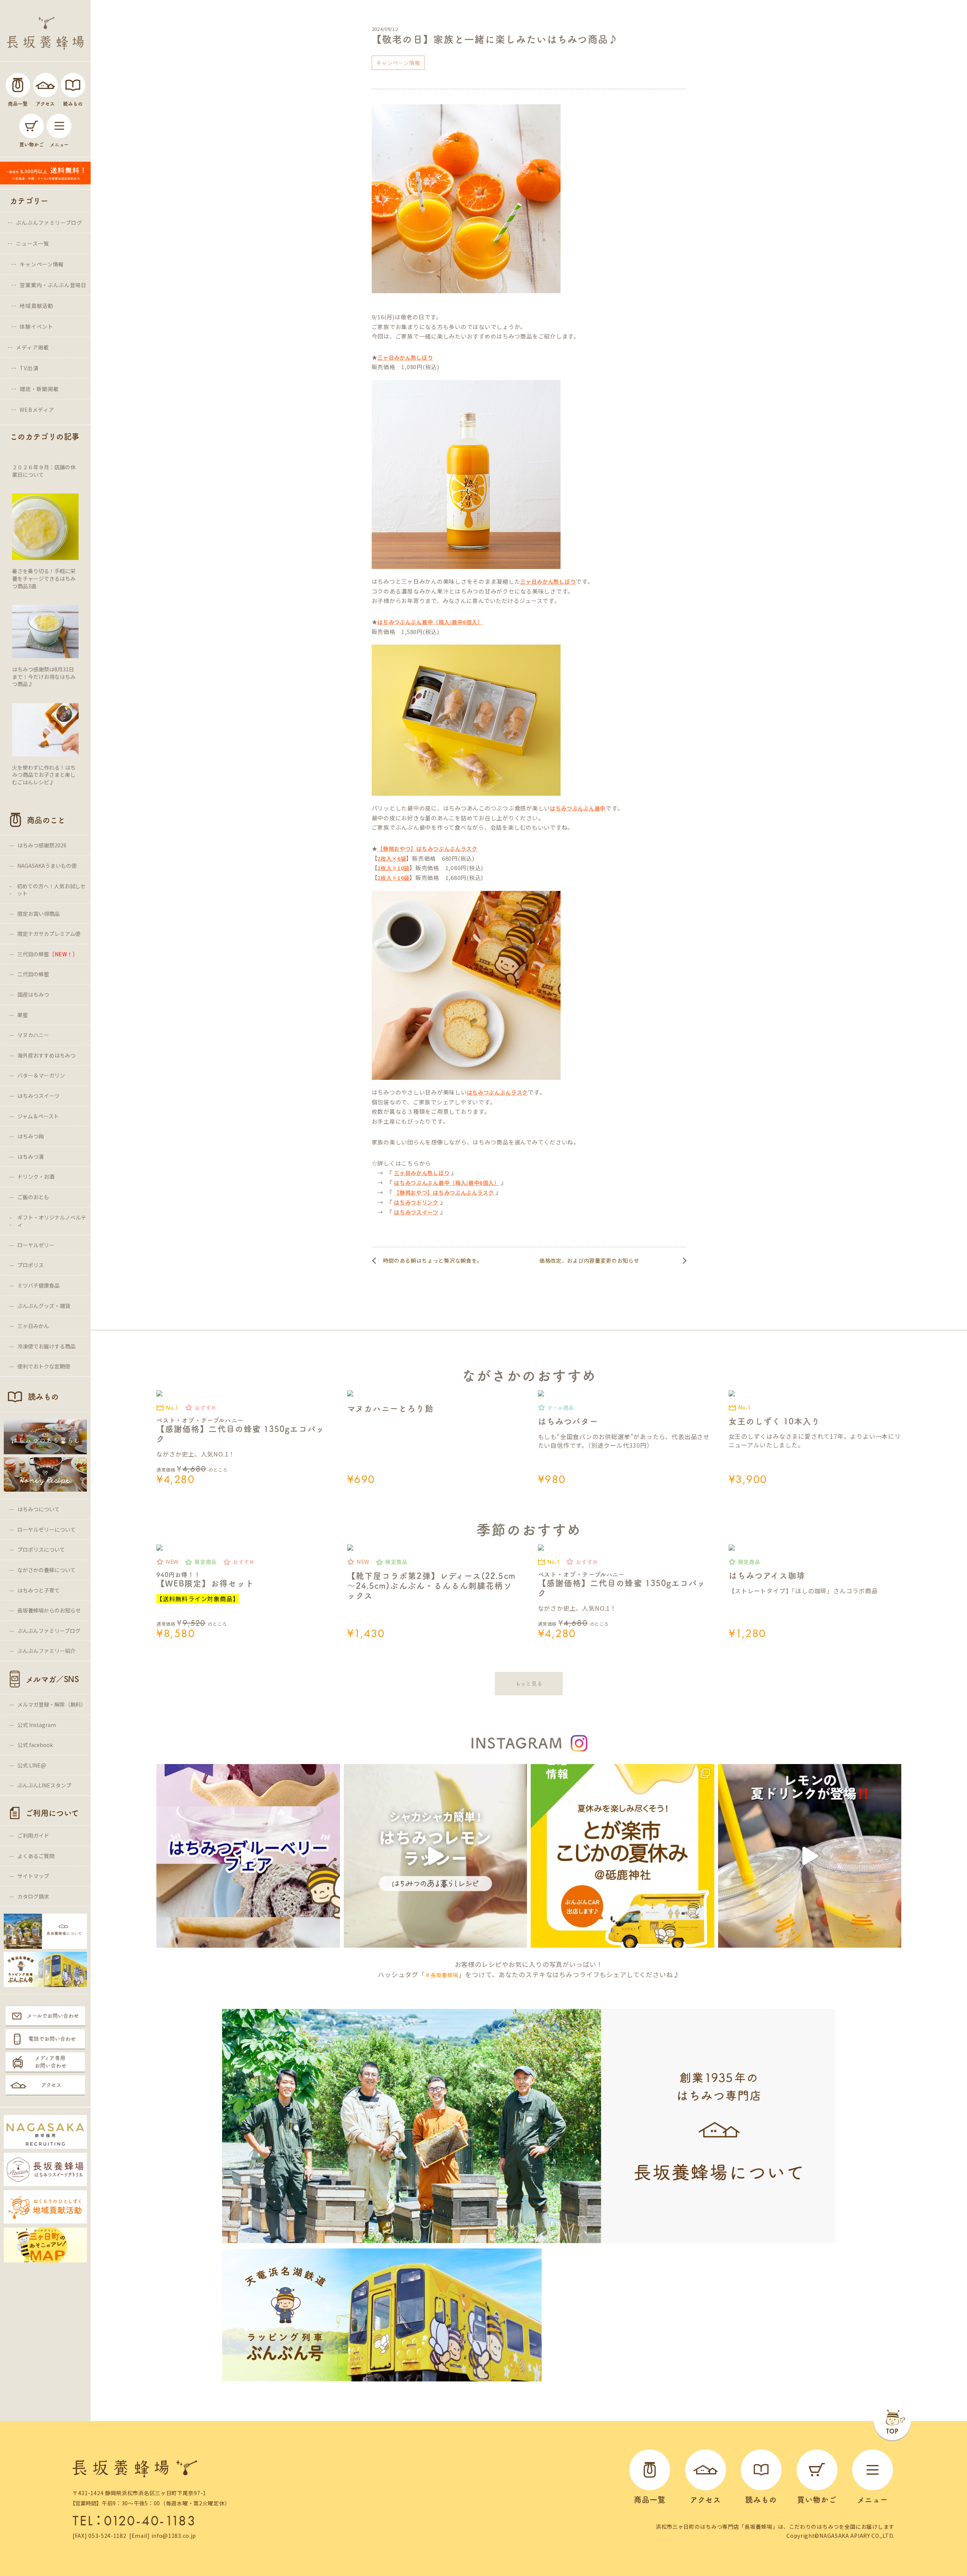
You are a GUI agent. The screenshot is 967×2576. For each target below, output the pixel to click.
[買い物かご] (32, 126)
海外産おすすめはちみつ (46, 1055)
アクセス (51, 2085)
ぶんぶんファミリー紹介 (46, 1651)
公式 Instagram (37, 1725)
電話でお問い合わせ (52, 2039)
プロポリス (31, 1265)
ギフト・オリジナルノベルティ (52, 1221)
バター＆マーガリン (41, 1075)
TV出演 (29, 368)
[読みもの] (73, 85)
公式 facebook (35, 1745)
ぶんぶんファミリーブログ (49, 223)
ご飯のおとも (33, 1197)
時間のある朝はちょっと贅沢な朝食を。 (433, 1260)
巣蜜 (23, 1015)
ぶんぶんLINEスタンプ (44, 1785)
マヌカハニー (33, 1035)
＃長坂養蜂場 (442, 1975)
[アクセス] (46, 85)
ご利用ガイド (33, 1835)
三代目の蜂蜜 (48, 954)
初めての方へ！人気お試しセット (51, 890)
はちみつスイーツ (39, 1096)
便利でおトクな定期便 (44, 1366)
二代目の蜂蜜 (33, 974)
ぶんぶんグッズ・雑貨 (44, 1306)
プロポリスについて (41, 1549)
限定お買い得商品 (39, 914)
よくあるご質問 (36, 1856)
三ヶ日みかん (33, 1326)
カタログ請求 (33, 1896)
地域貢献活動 (36, 306)
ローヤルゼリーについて (46, 1529)
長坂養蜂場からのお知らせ (49, 1610)
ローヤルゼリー (36, 1245)
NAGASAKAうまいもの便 (47, 866)
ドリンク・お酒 (36, 1177)
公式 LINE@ (32, 1765)
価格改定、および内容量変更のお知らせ (589, 1260)
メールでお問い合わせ (53, 2016)
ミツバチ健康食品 (39, 1285)
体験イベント (36, 326)
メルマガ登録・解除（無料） (52, 1704)
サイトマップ (33, 1876)
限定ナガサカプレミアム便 (49, 934)
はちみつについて (39, 1509)
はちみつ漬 (31, 1157)
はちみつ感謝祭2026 (42, 845)
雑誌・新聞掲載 (39, 389)
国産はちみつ (33, 994)
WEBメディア (37, 410)
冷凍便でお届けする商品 (46, 1346)
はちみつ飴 (31, 1136)
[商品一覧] (18, 85)
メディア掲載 (32, 347)
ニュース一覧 (32, 243)
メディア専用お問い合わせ (51, 2062)
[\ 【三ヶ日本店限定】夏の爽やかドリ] (810, 1856)
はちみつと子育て (39, 1590)
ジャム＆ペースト (38, 1116)
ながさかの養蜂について (46, 1570)
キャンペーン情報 (42, 264)
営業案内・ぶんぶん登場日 (53, 285)
